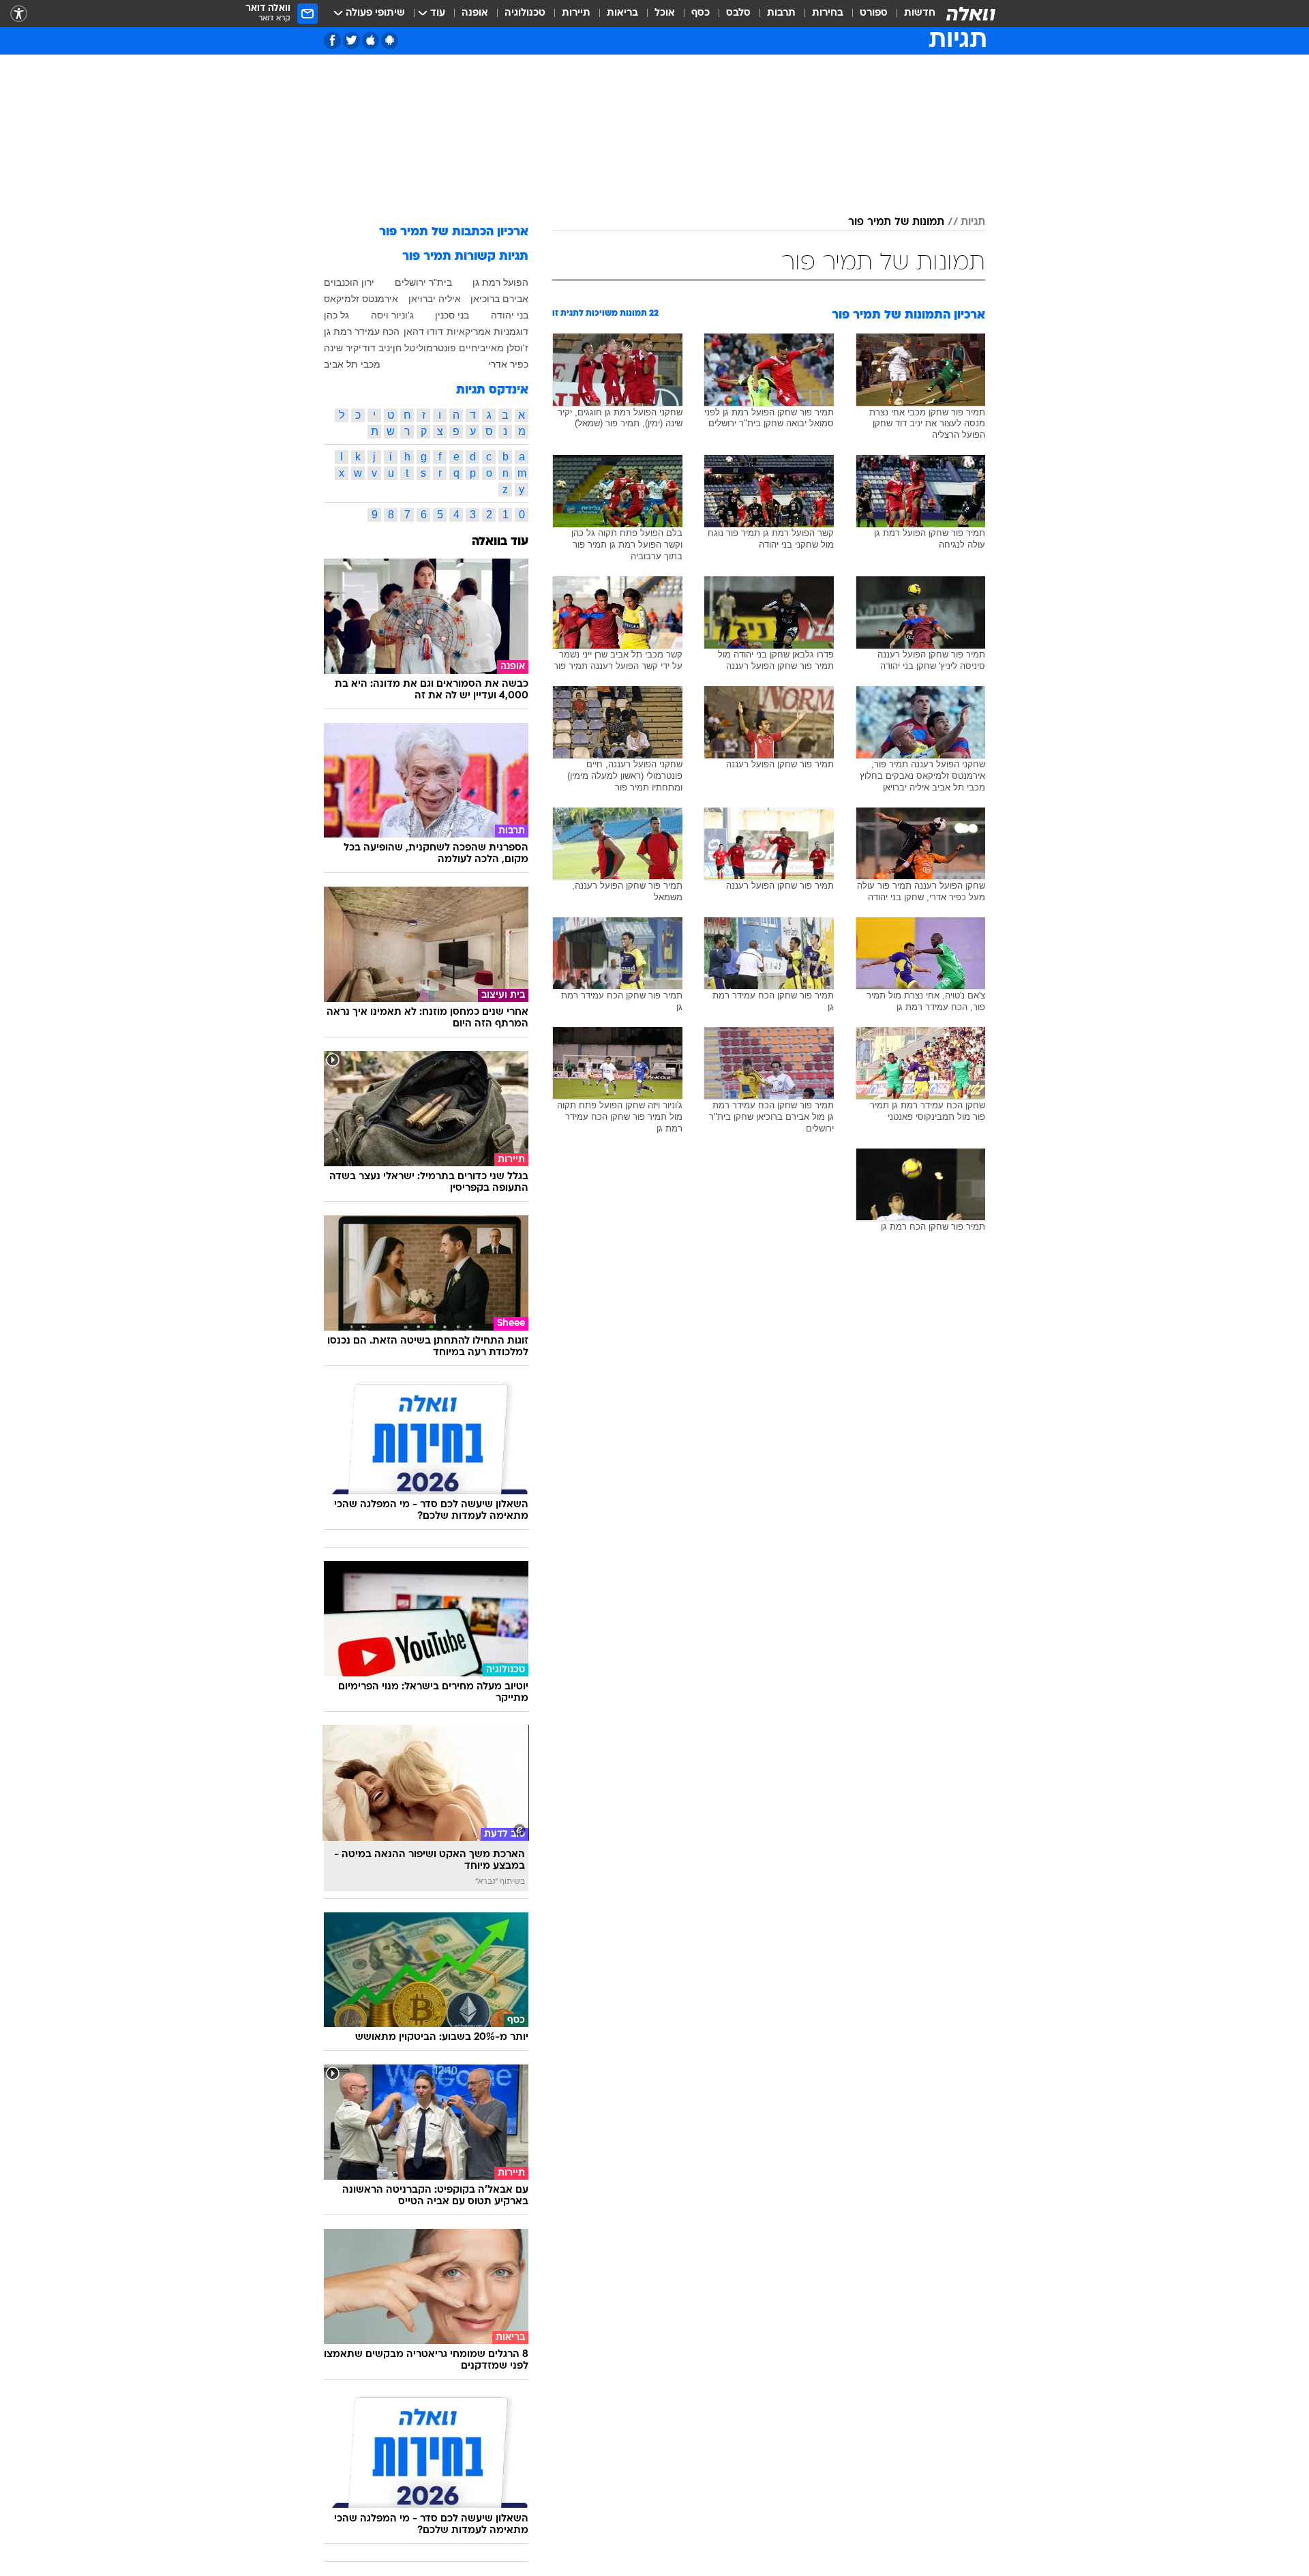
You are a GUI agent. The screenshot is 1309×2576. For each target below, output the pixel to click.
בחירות (828, 13)
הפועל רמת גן (500, 282)
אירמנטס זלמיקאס (361, 299)
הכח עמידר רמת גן (362, 331)
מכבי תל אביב (352, 364)
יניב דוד (377, 348)
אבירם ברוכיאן (499, 299)
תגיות (973, 222)
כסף (701, 13)
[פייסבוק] (332, 41)
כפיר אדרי (508, 364)
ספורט (874, 13)
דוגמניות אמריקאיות (487, 331)
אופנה (475, 13)
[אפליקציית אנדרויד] (390, 41)
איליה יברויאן (435, 299)
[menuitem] (912, 14)
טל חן (404, 348)
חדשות (920, 13)
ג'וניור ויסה (392, 315)
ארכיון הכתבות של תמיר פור (454, 232)
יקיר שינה (343, 348)
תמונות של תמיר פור (896, 222)
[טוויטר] (351, 41)
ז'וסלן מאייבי (503, 348)
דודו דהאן (423, 331)
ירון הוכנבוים (349, 282)
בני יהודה (510, 315)
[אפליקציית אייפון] (371, 41)
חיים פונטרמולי (447, 348)
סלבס (738, 13)
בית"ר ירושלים (423, 282)
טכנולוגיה (525, 13)
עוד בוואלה (500, 542)
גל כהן (336, 315)
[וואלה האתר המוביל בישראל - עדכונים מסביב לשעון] (971, 14)
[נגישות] (19, 14)
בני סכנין (452, 315)
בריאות (622, 13)
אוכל (665, 13)
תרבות (781, 13)
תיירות (576, 13)
